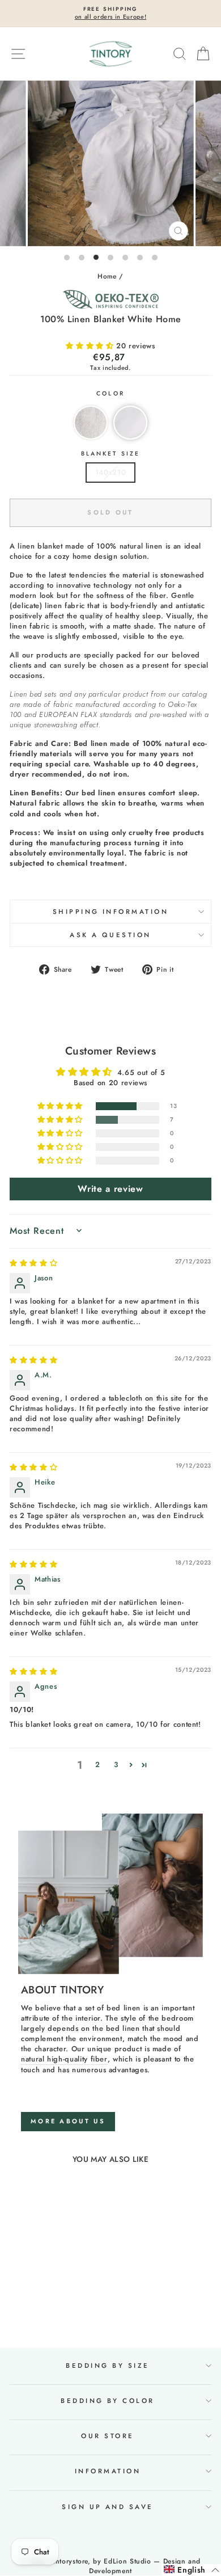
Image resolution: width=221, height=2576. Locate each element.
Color (110, 394)
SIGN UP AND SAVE (108, 2507)
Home (107, 276)
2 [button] (98, 1765)
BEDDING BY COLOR (108, 2401)
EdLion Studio (127, 2561)
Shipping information (111, 912)
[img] (33, 1263)
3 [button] (116, 1765)
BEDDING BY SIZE (107, 2366)
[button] (91, 346)
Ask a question (110, 935)
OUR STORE (107, 2436)
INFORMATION (108, 2471)
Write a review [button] (110, 1189)
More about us (68, 2121)
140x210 (111, 472)
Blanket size (110, 454)
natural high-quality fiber (64, 2059)
